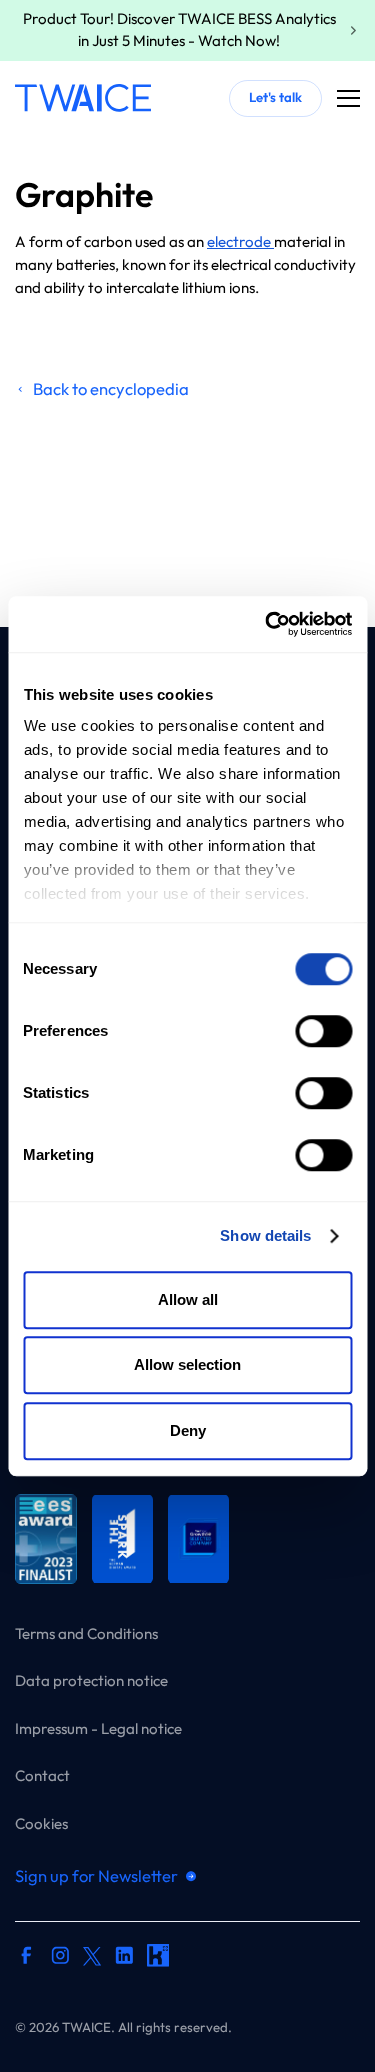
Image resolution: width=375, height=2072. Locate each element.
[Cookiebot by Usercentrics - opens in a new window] (267, 624)
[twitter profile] (92, 1955)
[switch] (323, 1031)
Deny (188, 1430)
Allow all (188, 1299)
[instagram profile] (60, 1958)
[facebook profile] (26, 1958)
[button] (348, 98)
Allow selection (187, 1364)
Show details (265, 1235)
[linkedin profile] (124, 1958)
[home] (83, 98)
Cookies (41, 1822)
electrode (240, 241)
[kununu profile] (158, 1958)
